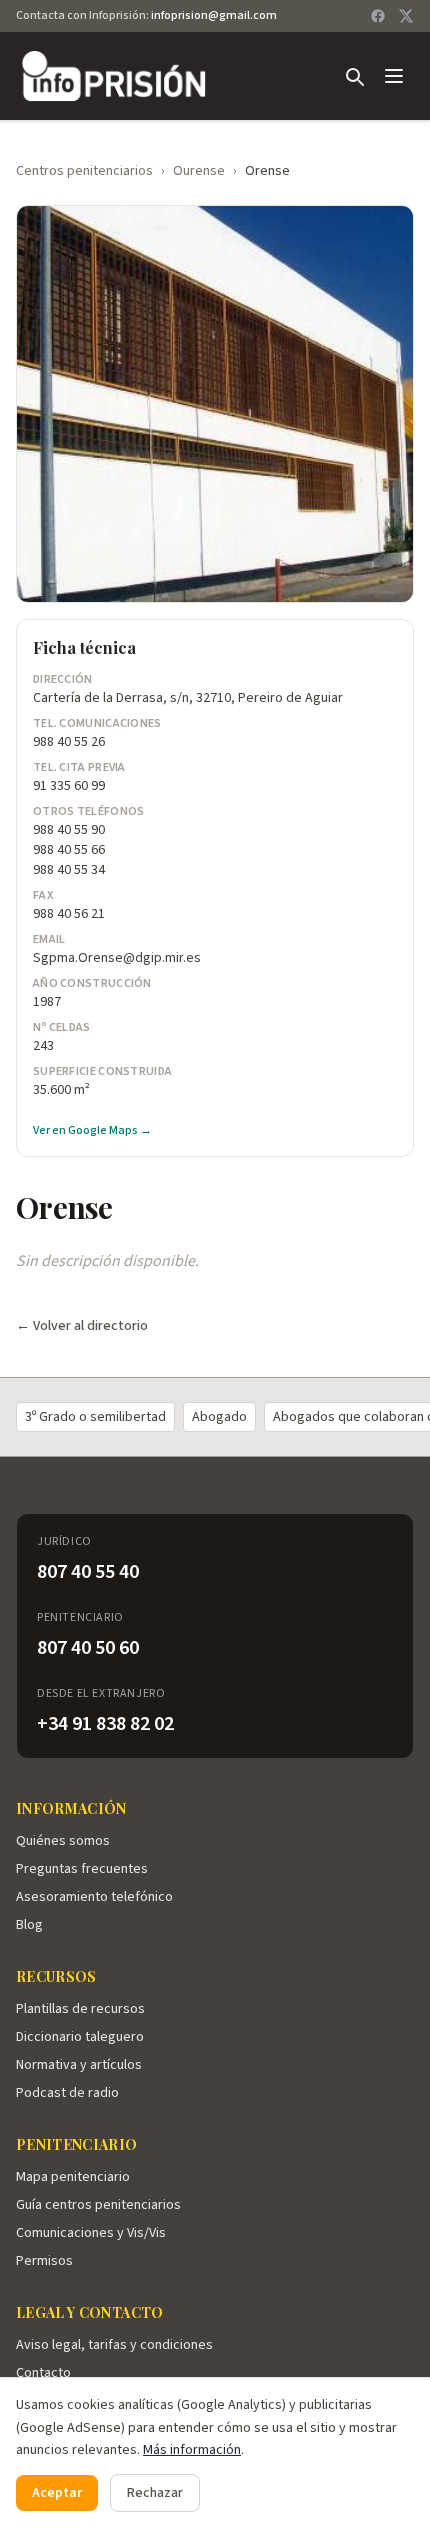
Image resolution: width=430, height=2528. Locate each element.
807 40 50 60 (88, 1648)
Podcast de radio (67, 2093)
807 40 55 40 (88, 1572)
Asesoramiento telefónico (94, 1897)
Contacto (43, 2373)
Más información (192, 2450)
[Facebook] (378, 16)
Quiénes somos (63, 1841)
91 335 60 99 (69, 786)
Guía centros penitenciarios (98, 2205)
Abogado (219, 1417)
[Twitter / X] (406, 16)
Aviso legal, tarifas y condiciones (114, 2345)
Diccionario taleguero (80, 2037)
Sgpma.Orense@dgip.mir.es (117, 958)
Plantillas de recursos (80, 2009)
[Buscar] (354, 76)
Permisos (44, 2261)
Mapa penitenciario (73, 2177)
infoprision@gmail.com (214, 15)
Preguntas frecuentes (82, 1869)
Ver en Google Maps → (92, 1131)
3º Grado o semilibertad (95, 1417)
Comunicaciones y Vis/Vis (91, 2233)
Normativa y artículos (79, 2065)
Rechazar (155, 2493)
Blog (29, 1925)
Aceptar (57, 2493)
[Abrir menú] (394, 76)
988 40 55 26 (69, 742)
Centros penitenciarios (84, 171)
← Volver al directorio (82, 1326)
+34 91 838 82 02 (105, 1724)
